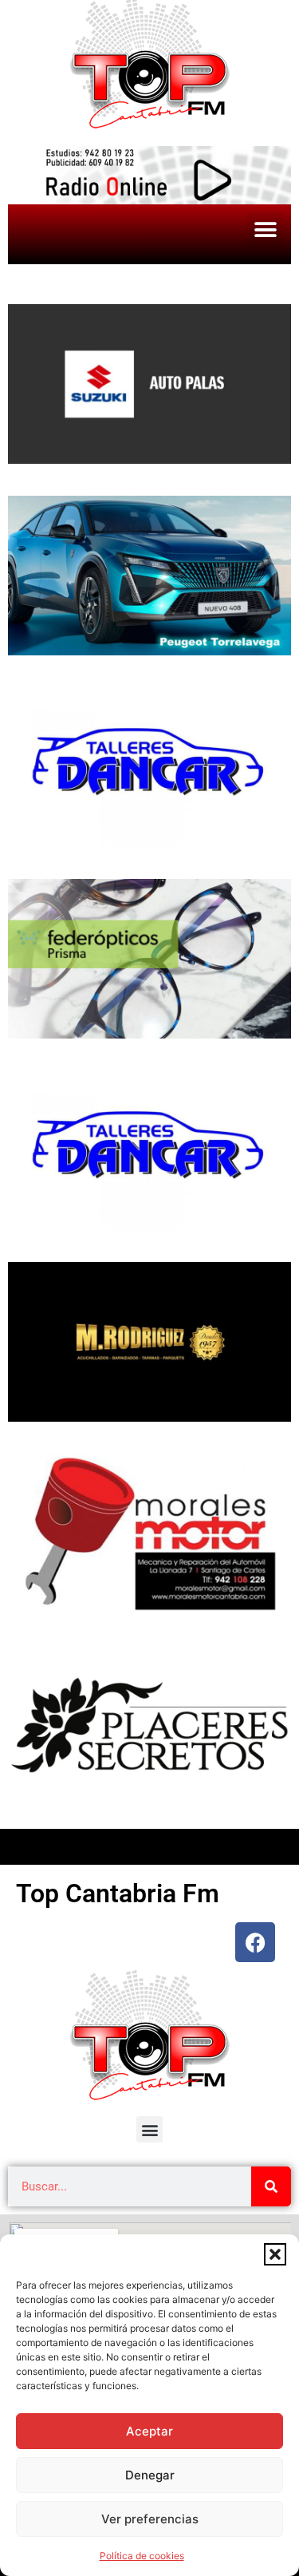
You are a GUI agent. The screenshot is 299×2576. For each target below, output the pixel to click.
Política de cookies (142, 2556)
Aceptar (149, 2431)
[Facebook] (255, 1942)
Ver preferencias (150, 2519)
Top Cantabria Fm (118, 1893)
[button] (275, 2254)
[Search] (271, 2186)
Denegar (150, 2475)
